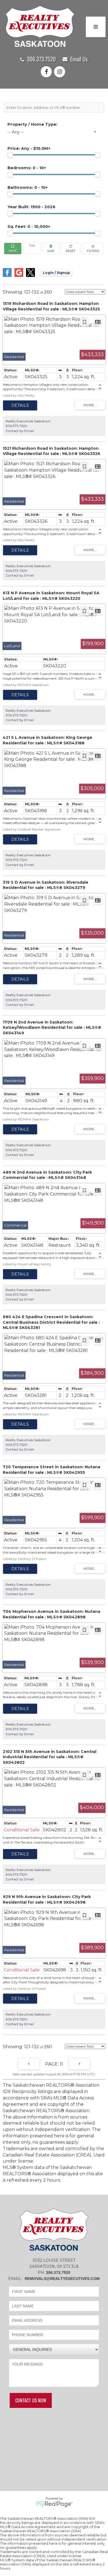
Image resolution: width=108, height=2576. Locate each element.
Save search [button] (13, 249)
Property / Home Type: (32, 124)
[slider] (10, 155)
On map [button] (51, 249)
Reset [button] (71, 249)
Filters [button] (93, 249)
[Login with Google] (19, 275)
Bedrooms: (27, 168)
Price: (29, 148)
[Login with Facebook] (7, 275)
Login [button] (56, 273)
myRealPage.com (54, 2504)
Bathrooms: (28, 187)
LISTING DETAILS (20, 405)
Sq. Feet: (29, 227)
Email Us (79, 59)
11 (61, 2064)
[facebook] (47, 72)
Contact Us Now (31, 2400)
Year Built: (31, 207)
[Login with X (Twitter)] (30, 275)
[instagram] (61, 72)
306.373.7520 (41, 59)
